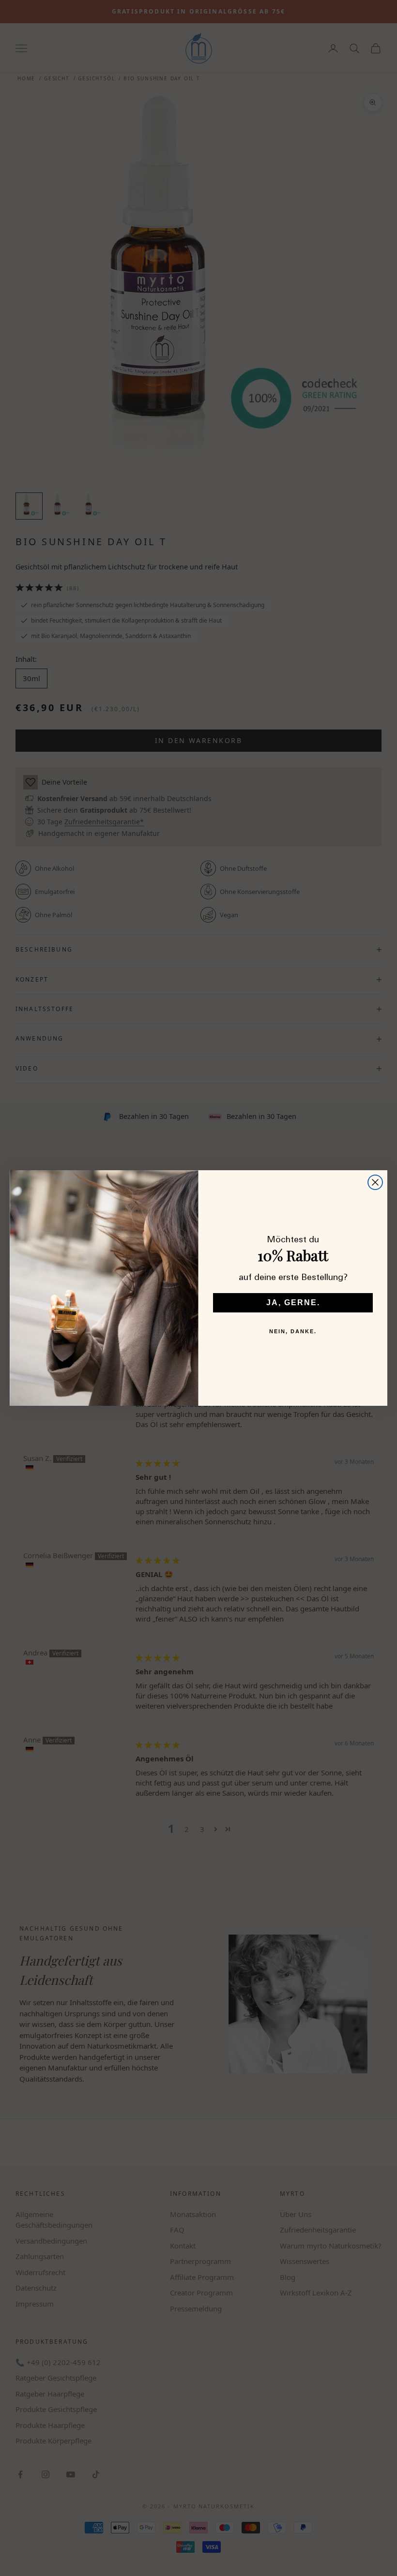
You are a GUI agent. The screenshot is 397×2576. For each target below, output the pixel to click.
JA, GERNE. (293, 1303)
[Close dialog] (375, 1182)
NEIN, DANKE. (293, 1331)
